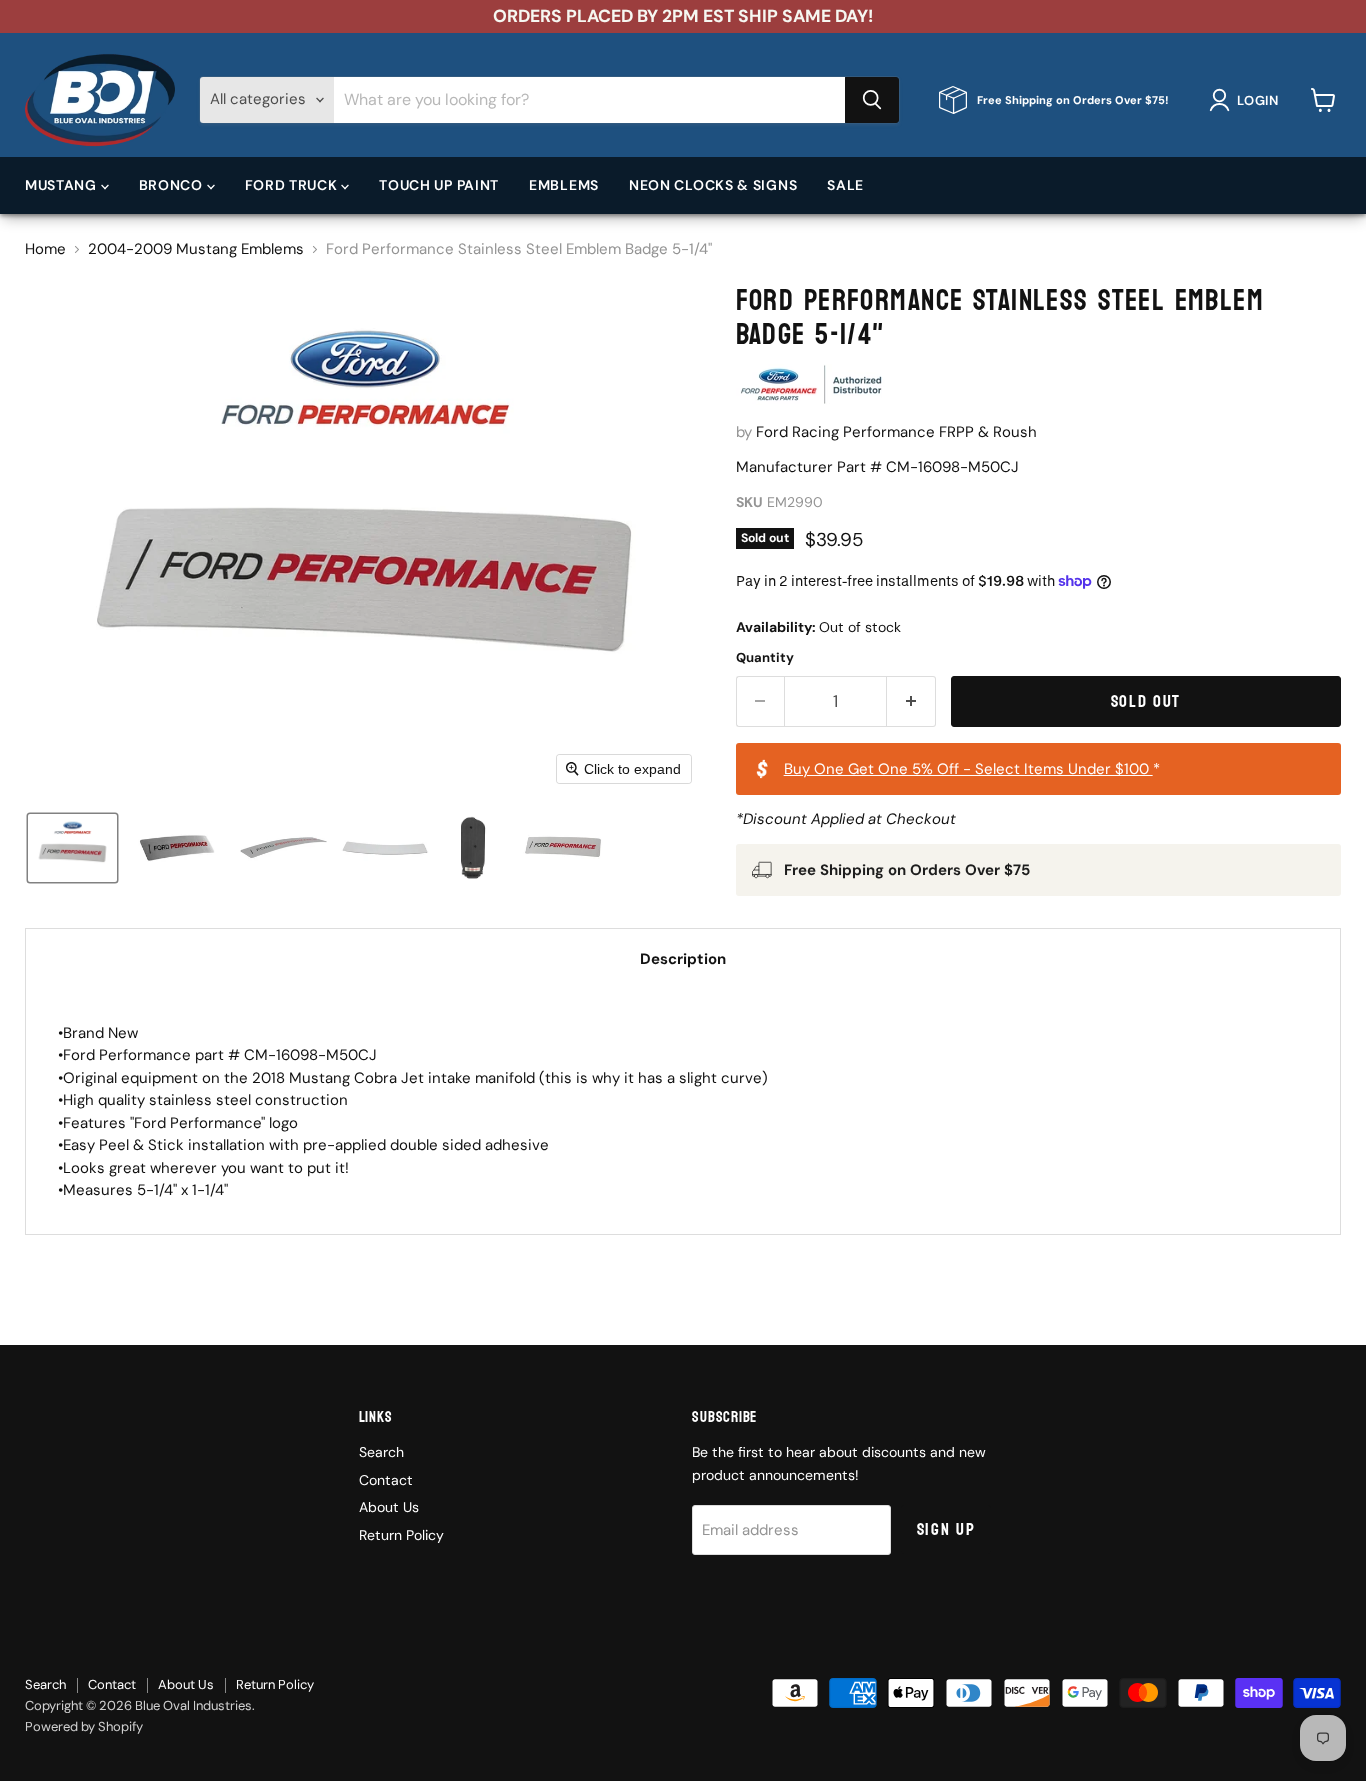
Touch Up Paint (439, 185)
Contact (386, 1480)
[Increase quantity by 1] (911, 701)
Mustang (63, 185)
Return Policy (401, 1535)
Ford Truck (293, 185)
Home (45, 249)
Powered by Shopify (84, 1726)
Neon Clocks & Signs (713, 185)
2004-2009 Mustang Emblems (196, 249)
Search (381, 1452)
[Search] (872, 100)
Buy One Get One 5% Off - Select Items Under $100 (968, 769)
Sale (845, 185)
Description (683, 959)
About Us (389, 1507)
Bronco (173, 185)
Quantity (765, 657)
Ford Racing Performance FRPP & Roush (896, 432)
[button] (1247, 100)
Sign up (946, 1529)
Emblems (564, 185)
